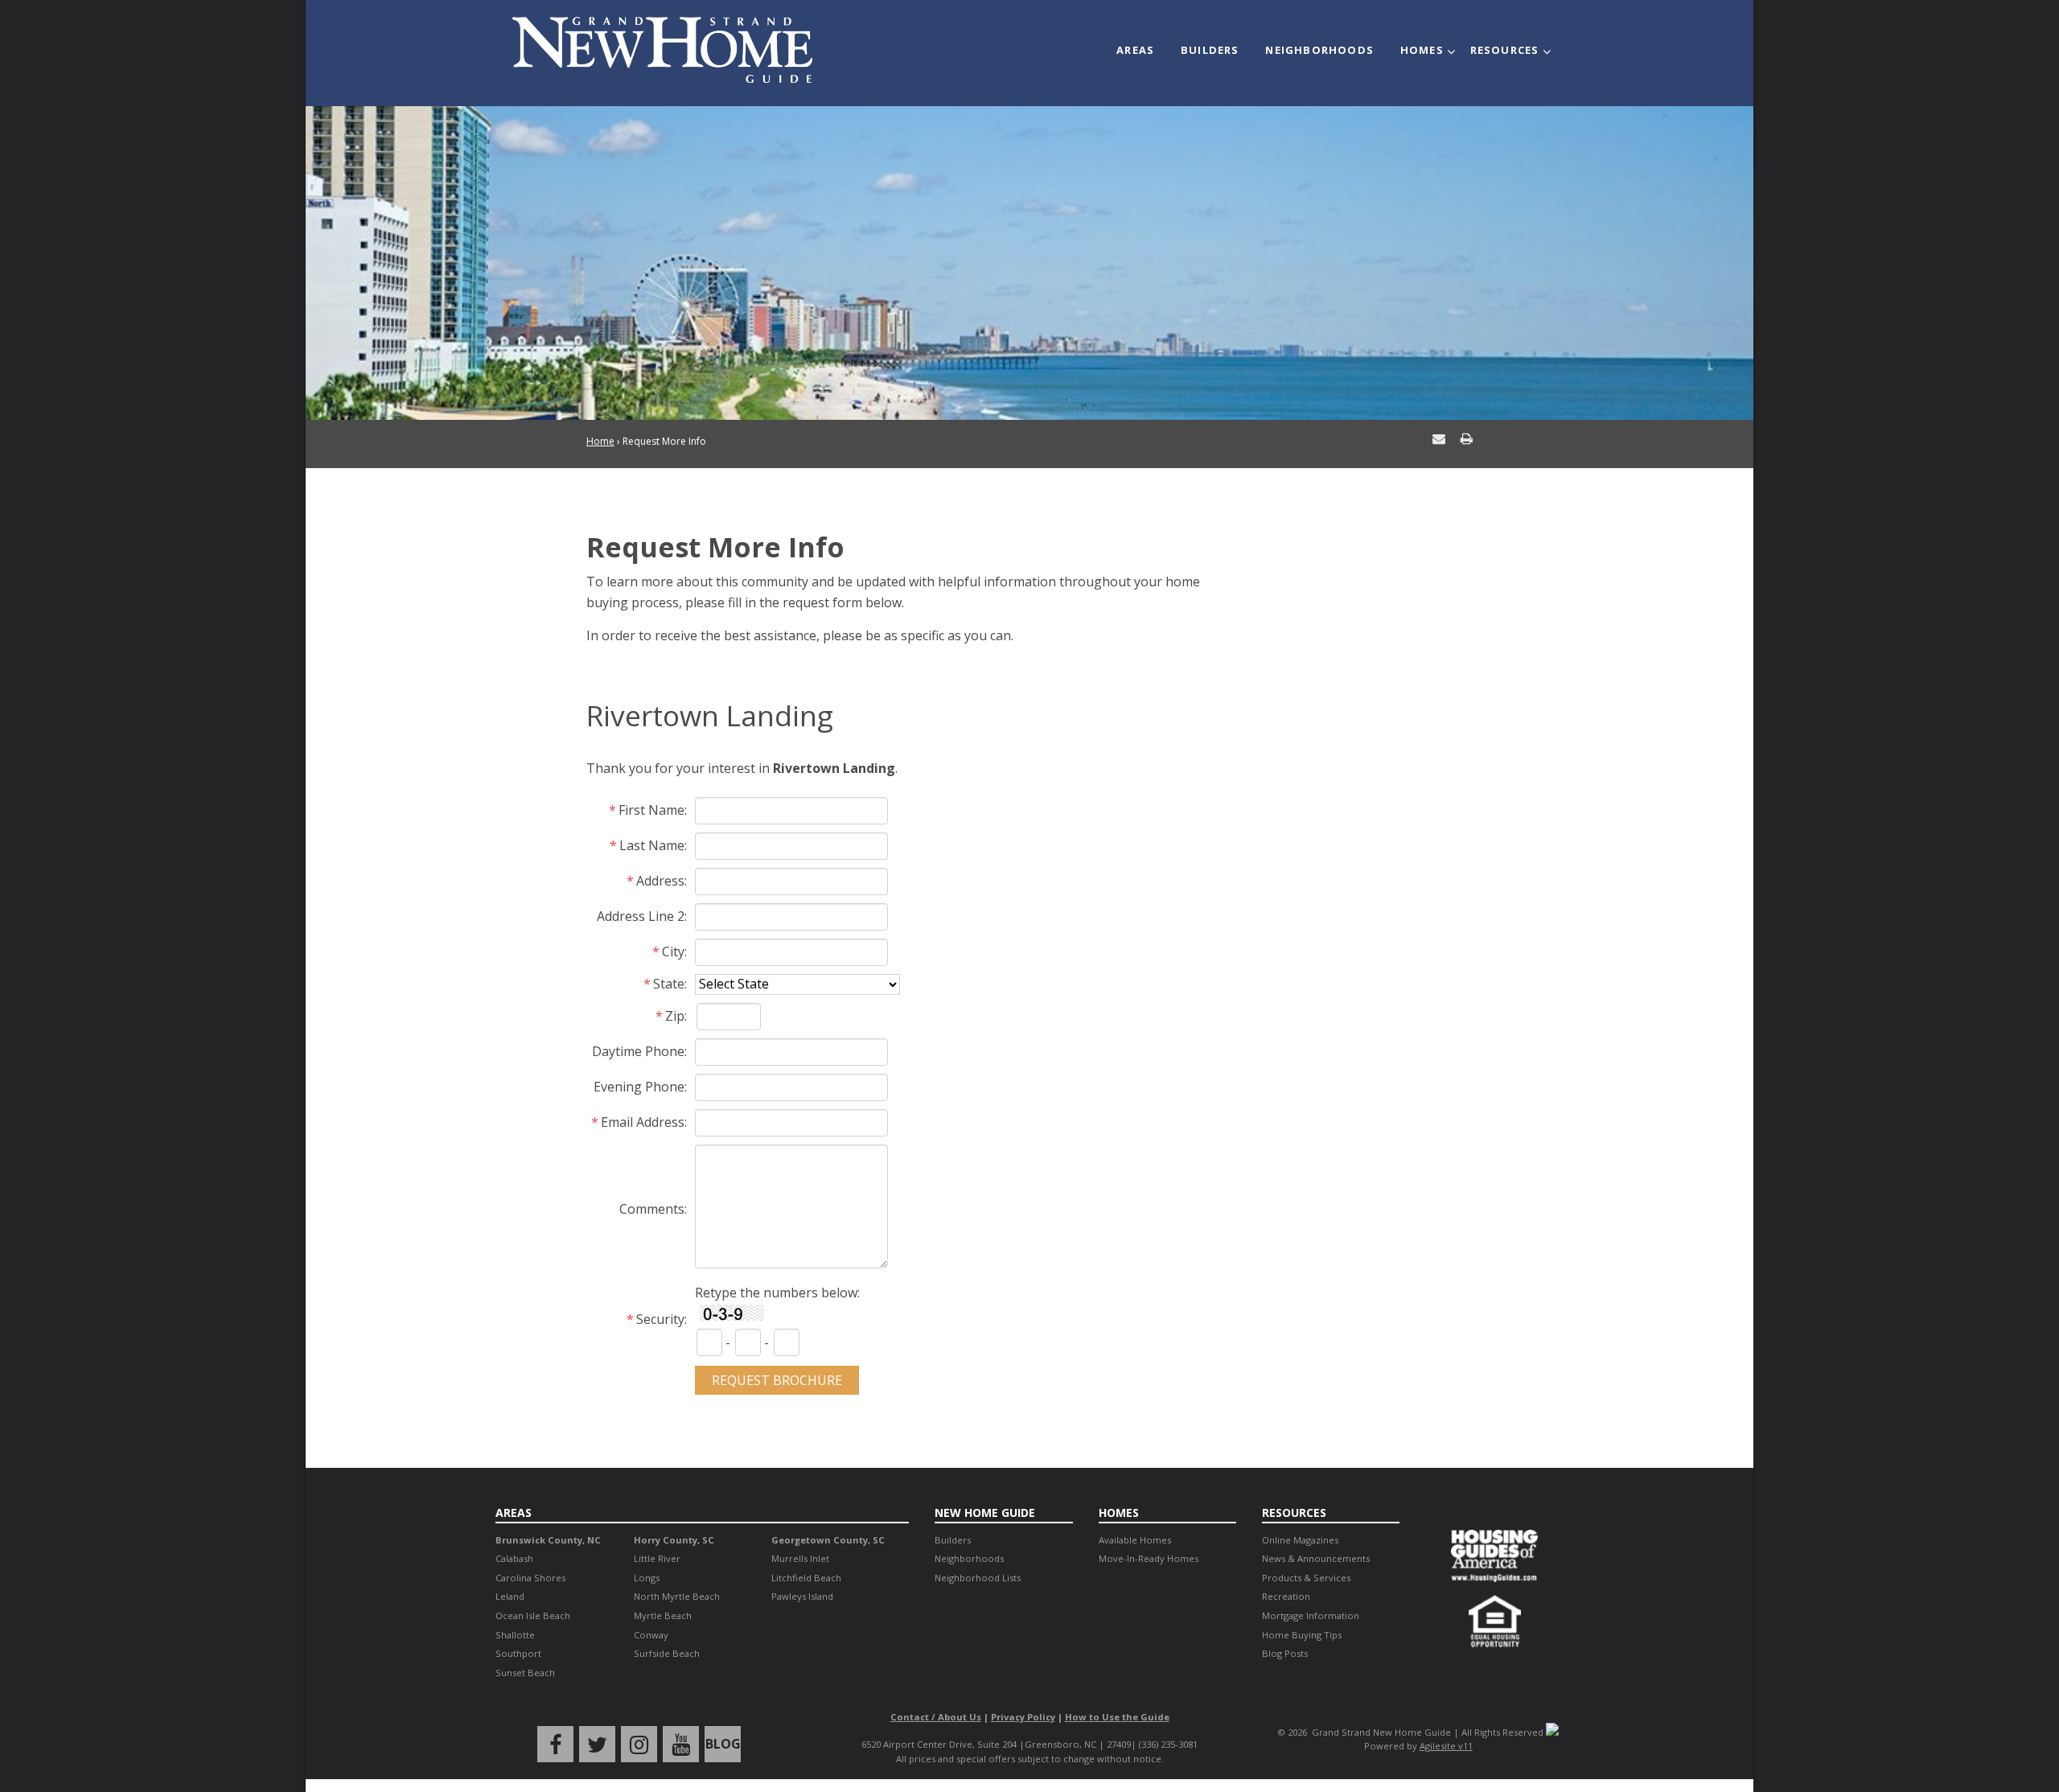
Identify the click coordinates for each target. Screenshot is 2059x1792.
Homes (1422, 50)
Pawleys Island (802, 1596)
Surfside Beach (667, 1653)
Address (660, 881)
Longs (647, 1578)
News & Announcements (1316, 1558)
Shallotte (515, 1635)
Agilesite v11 (1446, 1746)
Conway (651, 1635)
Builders (1210, 50)
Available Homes (1135, 1540)
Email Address (643, 1122)
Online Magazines (1300, 1540)
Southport (518, 1653)
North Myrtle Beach (677, 1596)
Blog (723, 1744)
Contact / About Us (936, 1717)
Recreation (1286, 1596)
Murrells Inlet (800, 1558)
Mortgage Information (1311, 1615)
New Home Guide (985, 1513)
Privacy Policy (1023, 1717)
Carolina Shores (530, 1578)
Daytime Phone (638, 1051)
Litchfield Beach (806, 1578)
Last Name (652, 845)
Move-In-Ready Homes (1149, 1558)
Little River (657, 1558)
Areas (1135, 50)
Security (660, 1319)
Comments (652, 1209)
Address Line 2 (641, 916)
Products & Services (1306, 1578)
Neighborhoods (1319, 50)
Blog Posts (1285, 1653)
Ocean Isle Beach (533, 1615)
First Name (651, 810)
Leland (510, 1596)
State (669, 984)
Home (600, 441)
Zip (675, 1016)
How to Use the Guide (1117, 1717)
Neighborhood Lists (978, 1578)
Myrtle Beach (663, 1615)
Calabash (514, 1558)
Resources (1505, 50)
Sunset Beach (525, 1673)
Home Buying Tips (1302, 1635)
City (673, 951)
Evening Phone (639, 1087)
